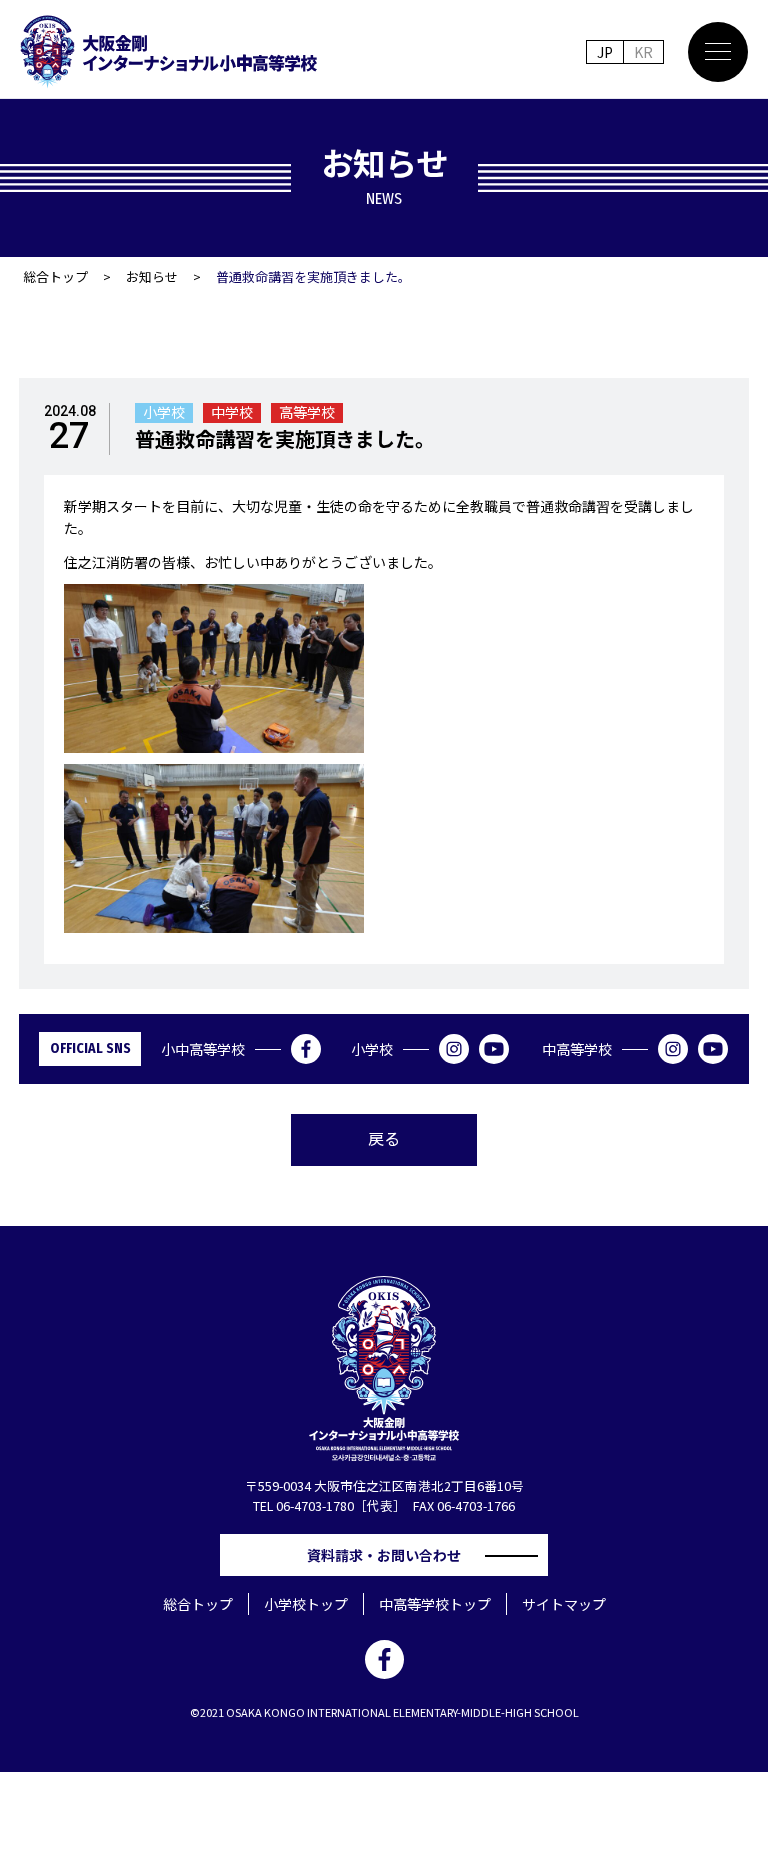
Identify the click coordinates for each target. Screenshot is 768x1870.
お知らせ (152, 276)
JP (605, 52)
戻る (384, 1138)
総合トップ (55, 276)
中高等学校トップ (435, 1604)
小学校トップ (306, 1604)
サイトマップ (564, 1604)
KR (643, 52)
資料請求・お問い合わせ (391, 1555)
